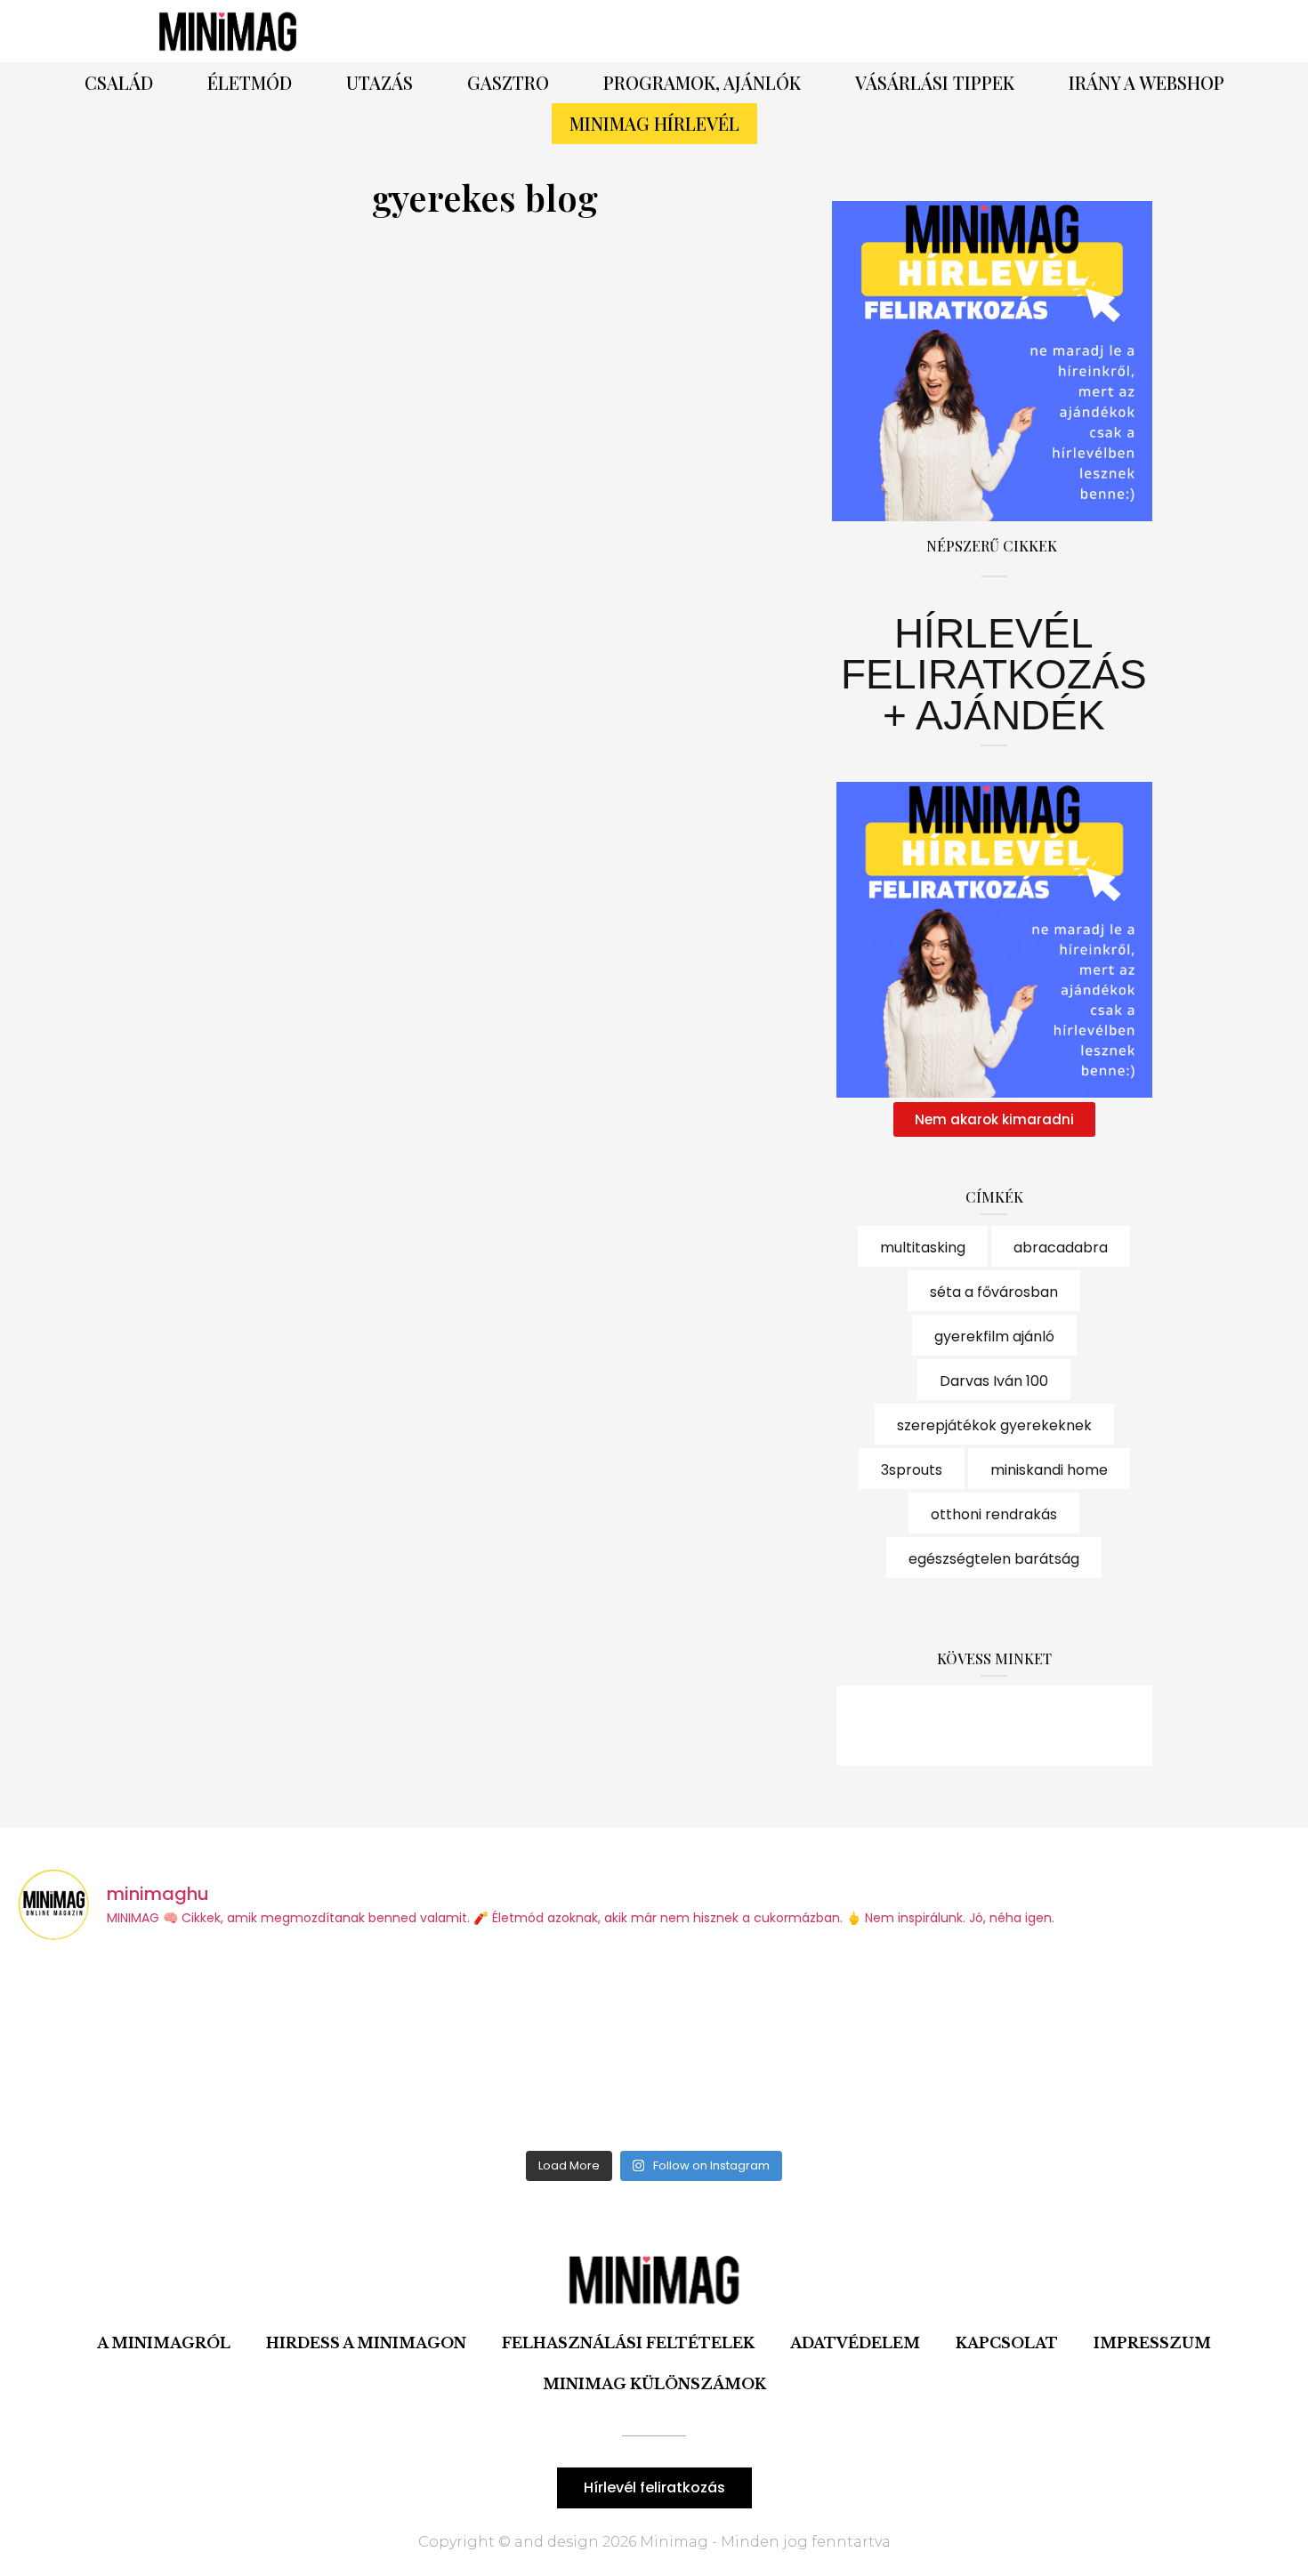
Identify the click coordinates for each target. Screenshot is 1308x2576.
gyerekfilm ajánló (994, 1336)
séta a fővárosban (994, 1292)
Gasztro (508, 82)
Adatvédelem (855, 2343)
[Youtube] (1043, 1726)
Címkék (994, 1197)
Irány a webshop (1147, 82)
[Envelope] (1092, 1726)
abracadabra (1061, 1248)
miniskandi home (1049, 1470)
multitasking (923, 1248)
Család (119, 82)
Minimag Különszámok (654, 2384)
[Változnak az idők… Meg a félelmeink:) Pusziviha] (1134, 2049)
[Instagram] (952, 31)
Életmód (250, 82)
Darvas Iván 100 (994, 1381)
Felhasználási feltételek (628, 2343)
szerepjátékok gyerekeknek (994, 1425)
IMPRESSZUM (1152, 2343)
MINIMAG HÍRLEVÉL (654, 123)
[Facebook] (854, 31)
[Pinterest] (903, 31)
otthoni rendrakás (994, 1514)
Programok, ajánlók (702, 82)
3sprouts (912, 1470)
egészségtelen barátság (994, 1559)
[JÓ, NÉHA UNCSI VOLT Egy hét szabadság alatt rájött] (174, 2049)
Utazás (379, 82)
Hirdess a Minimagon (366, 2343)
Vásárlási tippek (935, 82)
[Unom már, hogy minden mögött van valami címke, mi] (494, 2049)
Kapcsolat (1007, 2343)
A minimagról (164, 2343)
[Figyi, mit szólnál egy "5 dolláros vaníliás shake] (814, 2049)
